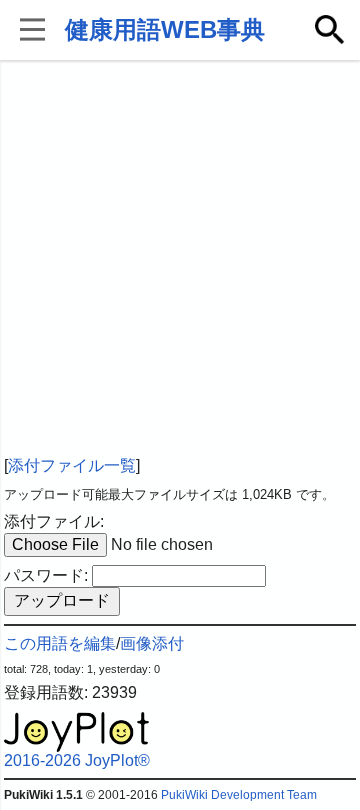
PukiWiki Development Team (239, 795)
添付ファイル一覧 (72, 465)
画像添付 (152, 643)
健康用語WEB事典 (165, 29)
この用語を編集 (60, 643)
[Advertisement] (180, 260)
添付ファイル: (54, 521)
